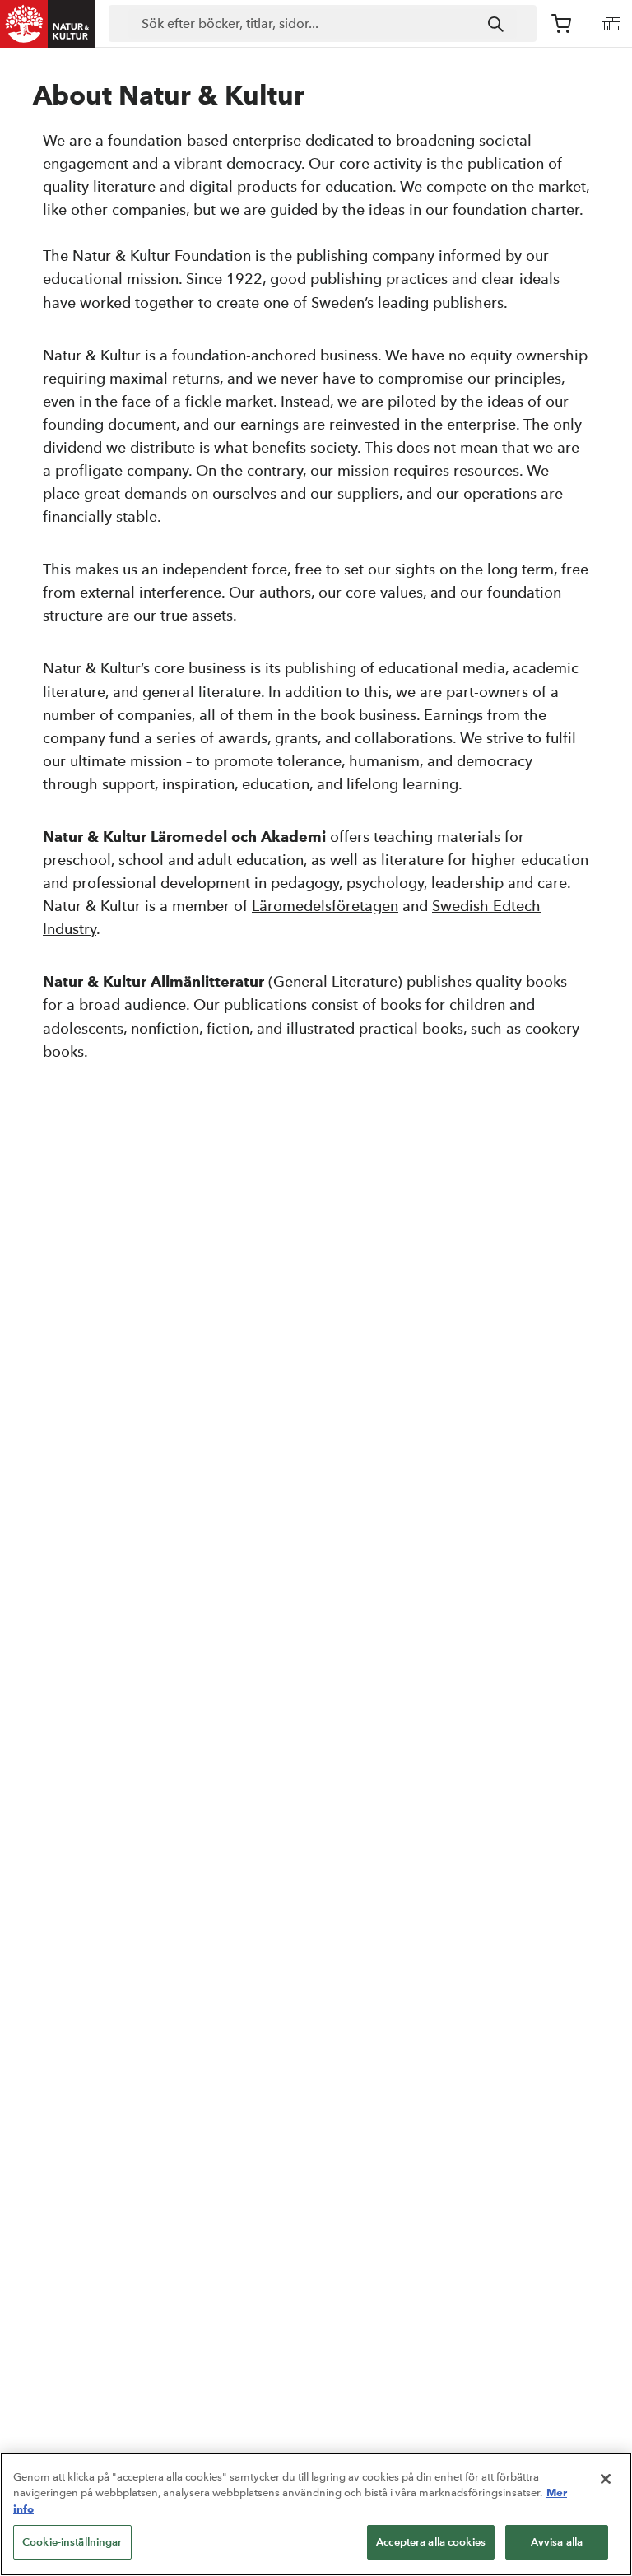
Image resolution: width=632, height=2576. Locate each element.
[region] (316, 2514)
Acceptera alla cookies (431, 2542)
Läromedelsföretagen (325, 906)
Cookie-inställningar (72, 2542)
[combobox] (323, 24)
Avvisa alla (557, 2542)
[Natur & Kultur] (48, 24)
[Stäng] (606, 2479)
